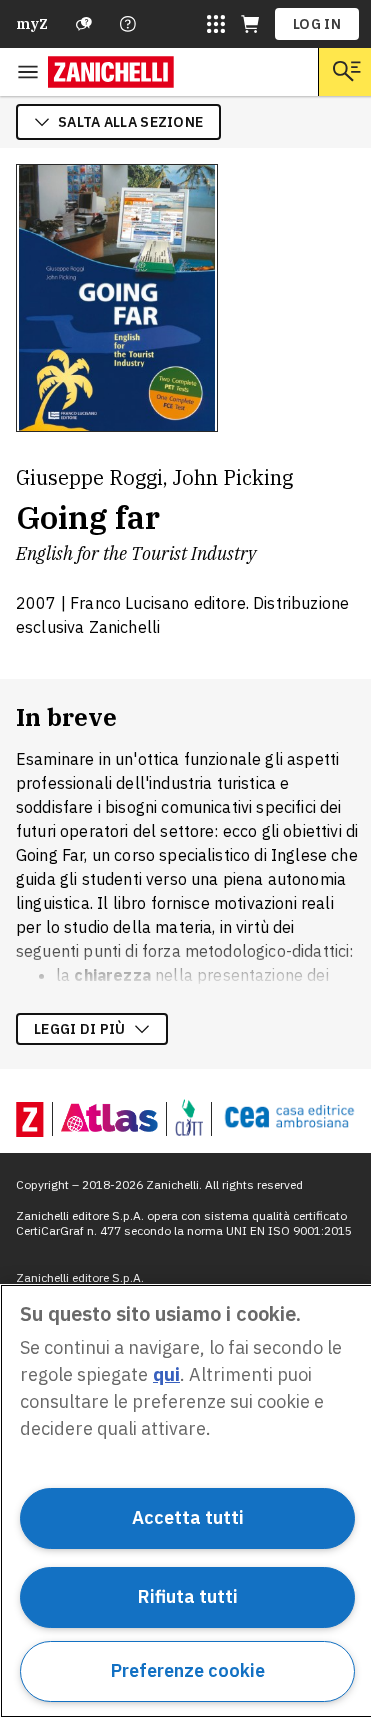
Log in (317, 24)
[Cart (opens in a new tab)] (250, 24)
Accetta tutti (188, 1517)
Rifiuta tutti (188, 1596)
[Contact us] (128, 24)
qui (166, 1374)
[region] (187, 1501)
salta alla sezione (130, 122)
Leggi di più (80, 1029)
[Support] (84, 24)
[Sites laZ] (216, 24)
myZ (32, 24)
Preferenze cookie (188, 1670)
